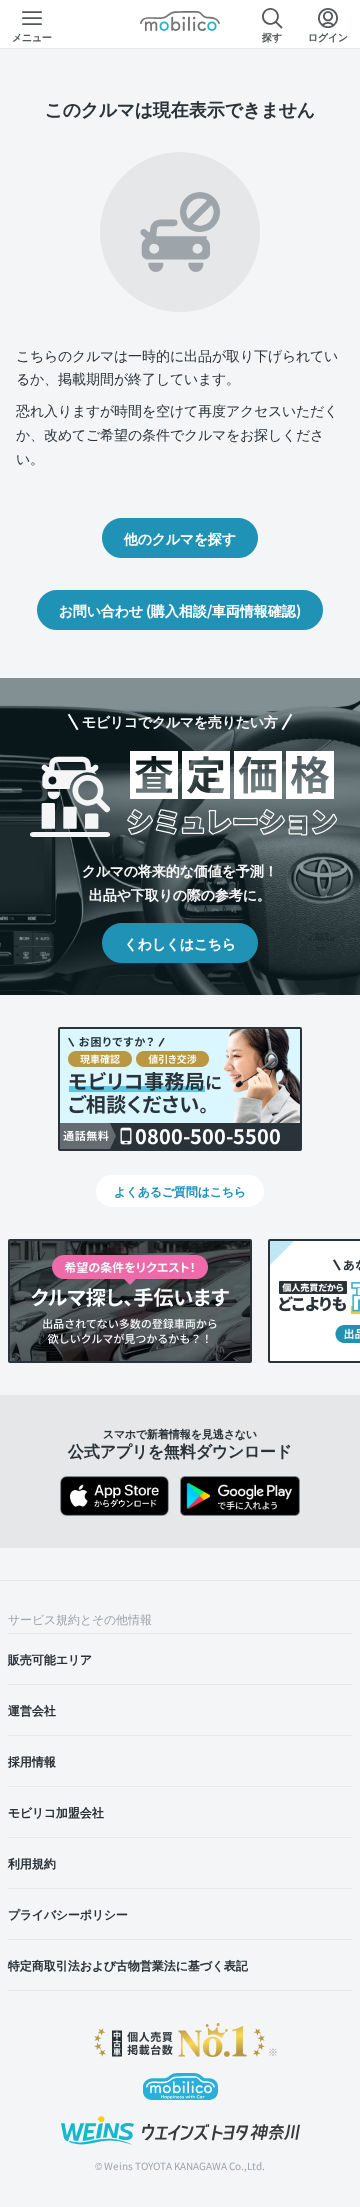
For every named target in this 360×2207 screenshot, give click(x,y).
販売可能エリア (50, 1658)
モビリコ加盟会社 (56, 1811)
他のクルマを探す (180, 538)
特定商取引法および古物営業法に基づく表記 (128, 1964)
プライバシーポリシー (68, 1913)
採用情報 (32, 1760)
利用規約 (32, 1862)
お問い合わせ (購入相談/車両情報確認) (180, 610)
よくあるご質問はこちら (180, 1190)
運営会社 (32, 1709)
